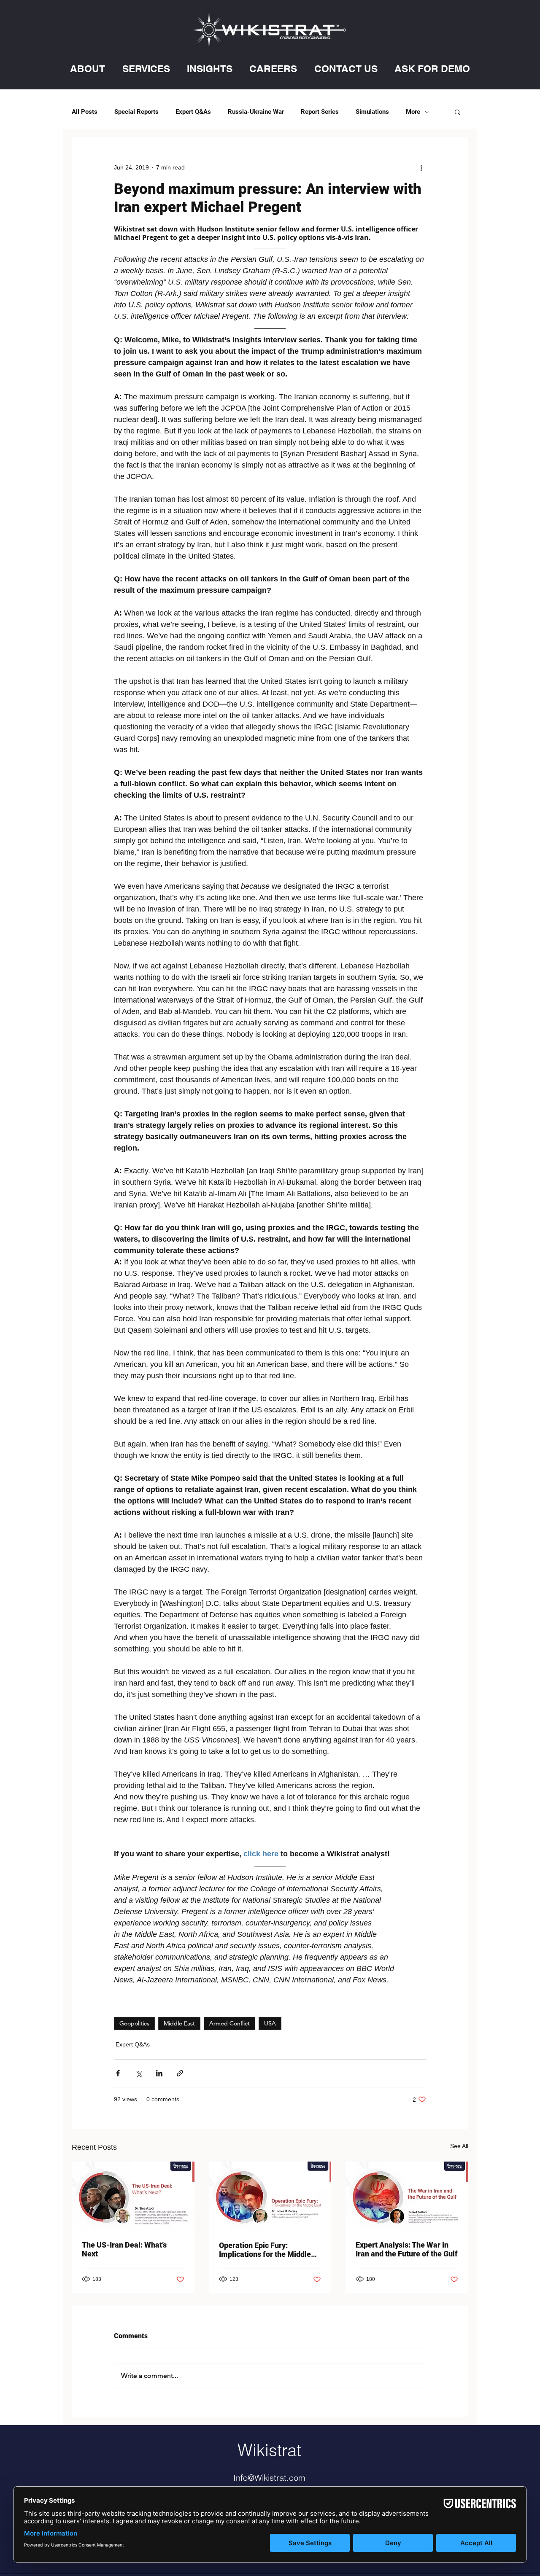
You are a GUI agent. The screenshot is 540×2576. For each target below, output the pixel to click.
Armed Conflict (229, 2023)
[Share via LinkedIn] (159, 2073)
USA (270, 2023)
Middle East (179, 2023)
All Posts (85, 112)
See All (459, 2146)
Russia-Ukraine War (256, 112)
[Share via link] (180, 2073)
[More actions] (421, 167)
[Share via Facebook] (118, 2073)
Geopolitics (134, 2023)
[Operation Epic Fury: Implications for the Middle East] (270, 2196)
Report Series (320, 112)
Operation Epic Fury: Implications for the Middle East (265, 2250)
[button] (88, 69)
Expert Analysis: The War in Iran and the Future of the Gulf (407, 2249)
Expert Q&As (193, 112)
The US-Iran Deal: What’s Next (124, 2249)
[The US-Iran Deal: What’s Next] (133, 2196)
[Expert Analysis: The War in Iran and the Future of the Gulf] (407, 2196)
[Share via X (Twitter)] (139, 2073)
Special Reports (136, 112)
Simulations (372, 112)
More (413, 112)
